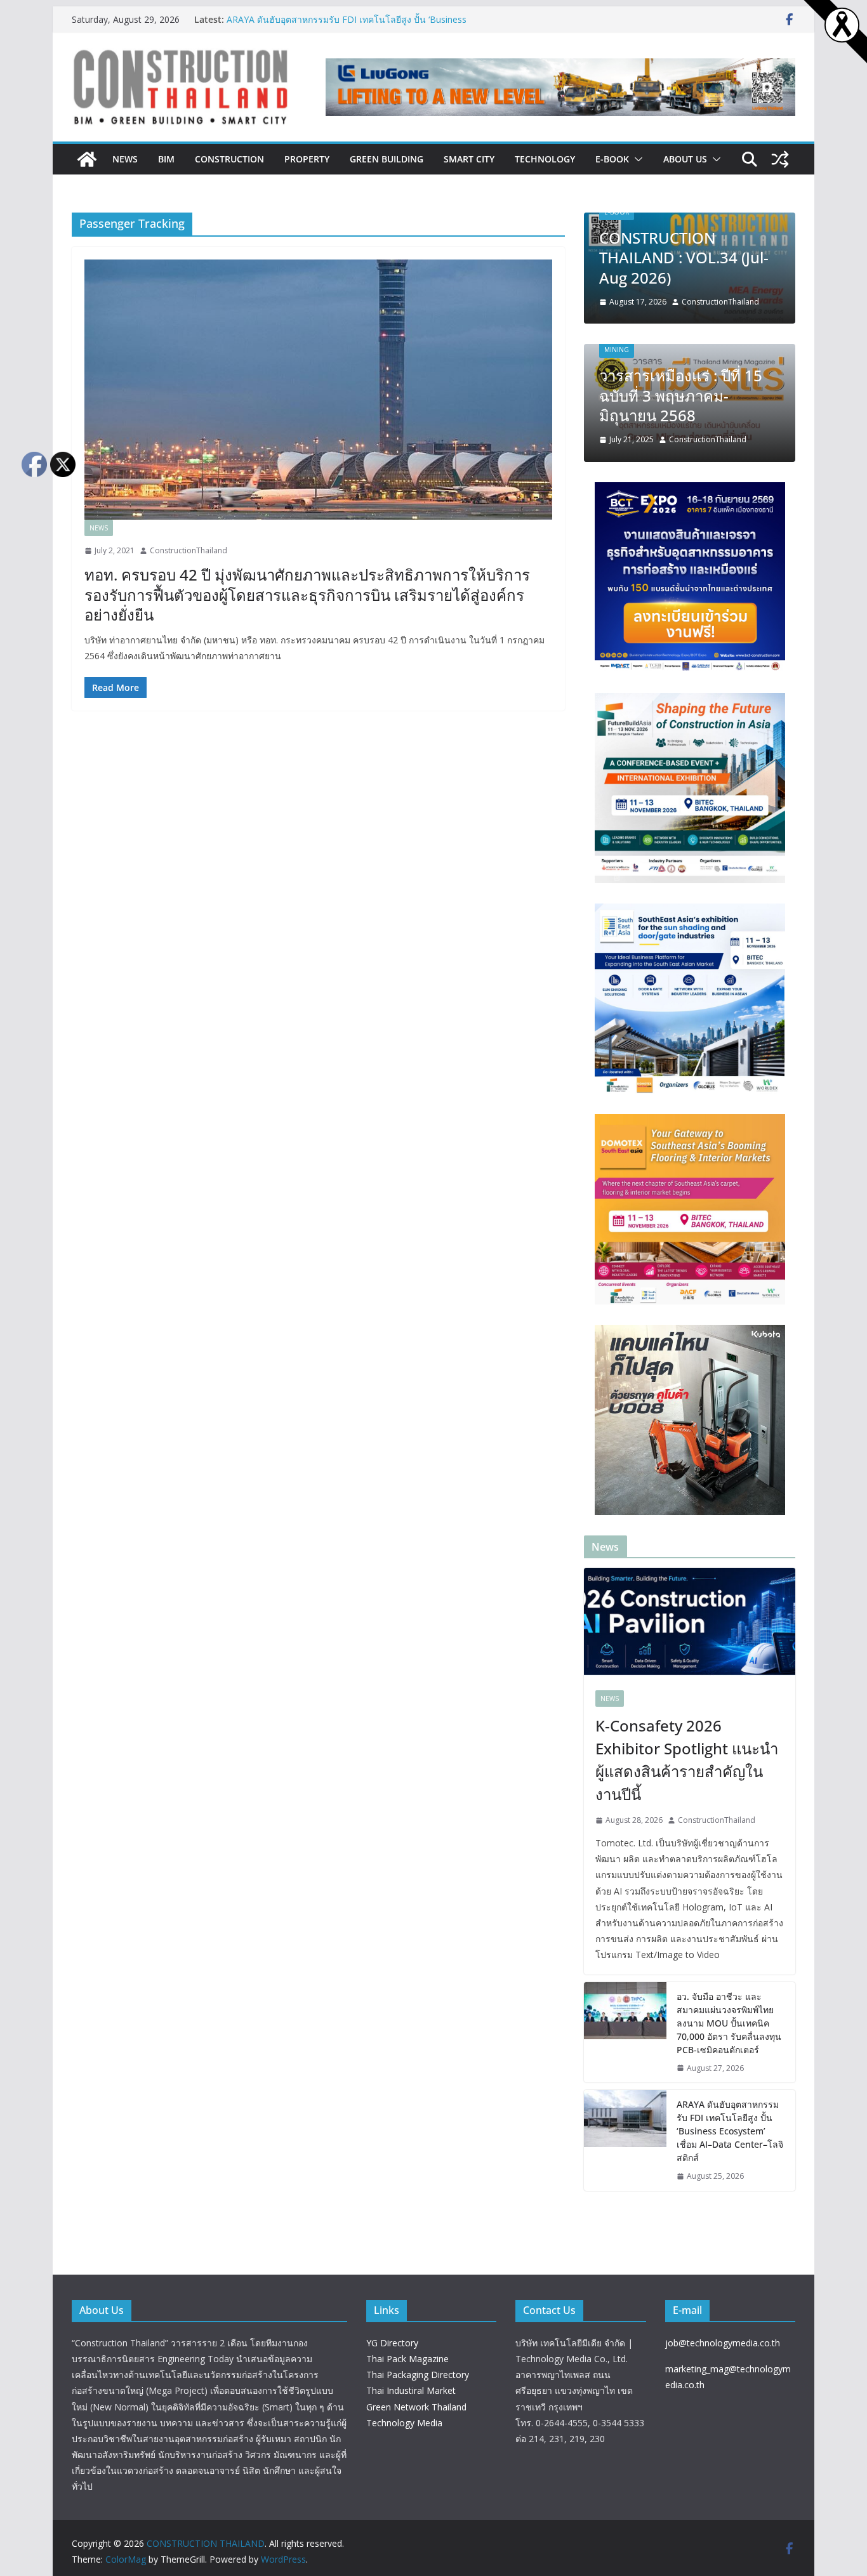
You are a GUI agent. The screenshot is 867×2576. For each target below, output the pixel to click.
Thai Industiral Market (411, 2390)
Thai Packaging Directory (418, 2375)
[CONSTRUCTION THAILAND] (87, 159)
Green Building (387, 159)
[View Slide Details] (560, 87)
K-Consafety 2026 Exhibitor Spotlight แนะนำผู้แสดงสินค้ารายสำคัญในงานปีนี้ (687, 1760)
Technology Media (404, 2423)
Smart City (469, 159)
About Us (685, 159)
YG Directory (392, 2343)
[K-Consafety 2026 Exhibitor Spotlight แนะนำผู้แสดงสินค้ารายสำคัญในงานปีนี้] (690, 1623)
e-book (612, 159)
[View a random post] (780, 159)
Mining (617, 350)
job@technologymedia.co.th (723, 2343)
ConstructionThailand (189, 550)
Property (307, 159)
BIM (166, 159)
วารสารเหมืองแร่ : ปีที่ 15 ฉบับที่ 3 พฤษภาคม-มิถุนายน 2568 (681, 395)
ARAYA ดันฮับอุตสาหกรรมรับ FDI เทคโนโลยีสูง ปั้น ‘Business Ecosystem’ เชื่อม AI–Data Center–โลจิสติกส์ (347, 26)
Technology (545, 159)
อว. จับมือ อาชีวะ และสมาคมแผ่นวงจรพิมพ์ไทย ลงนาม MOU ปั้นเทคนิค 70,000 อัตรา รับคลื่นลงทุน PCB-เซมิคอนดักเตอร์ (729, 2023)
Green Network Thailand (416, 2407)
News (125, 159)
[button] (636, 159)
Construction (229, 159)
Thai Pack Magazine (407, 2359)
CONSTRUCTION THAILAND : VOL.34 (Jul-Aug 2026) (684, 257)
